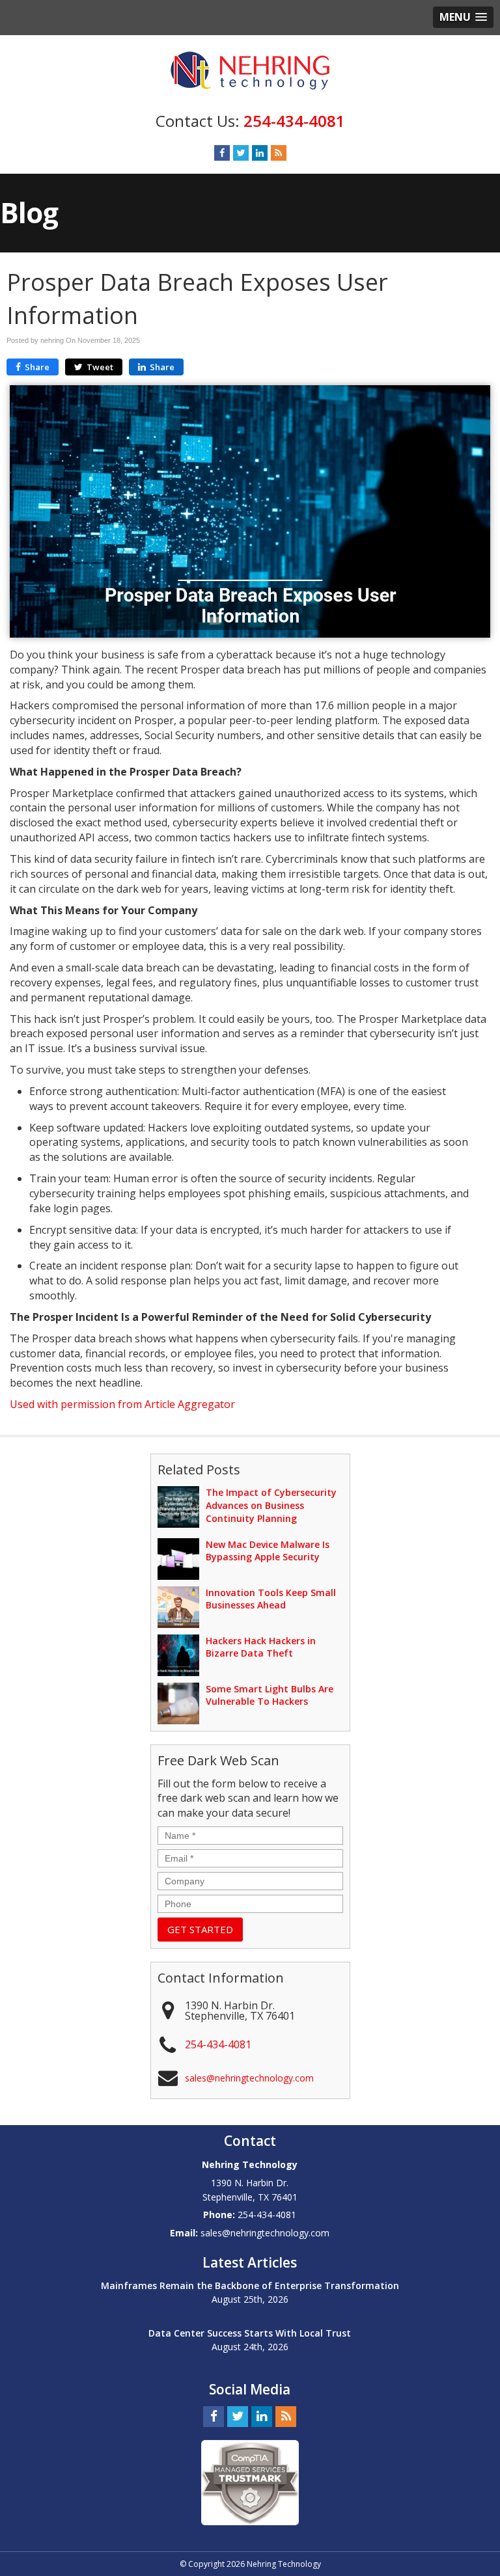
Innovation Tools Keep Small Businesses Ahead (271, 1599)
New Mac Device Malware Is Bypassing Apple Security (268, 1551)
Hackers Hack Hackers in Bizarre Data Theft (261, 1647)
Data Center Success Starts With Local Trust (250, 2333)
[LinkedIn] (260, 153)
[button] (463, 17)
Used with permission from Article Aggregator (122, 1404)
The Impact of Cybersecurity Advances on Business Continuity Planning (271, 1505)
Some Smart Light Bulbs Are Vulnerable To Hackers (270, 1695)
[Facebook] (222, 153)
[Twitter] (241, 153)
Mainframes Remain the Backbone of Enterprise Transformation (250, 2285)
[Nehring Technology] (250, 70)
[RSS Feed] (279, 153)
